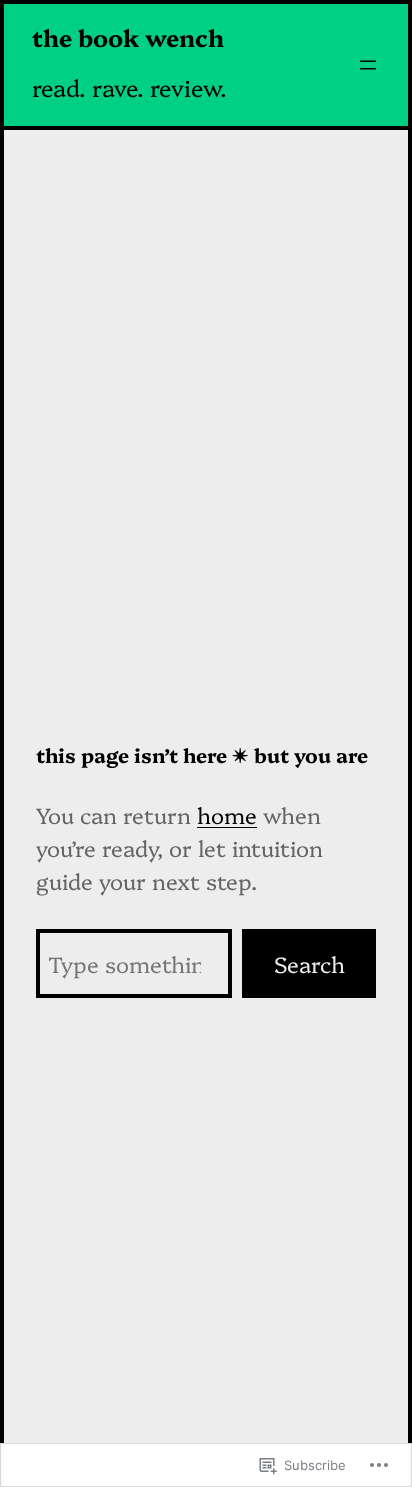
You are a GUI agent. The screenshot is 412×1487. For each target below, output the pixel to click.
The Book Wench (128, 37)
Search (309, 963)
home (227, 814)
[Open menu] (368, 65)
